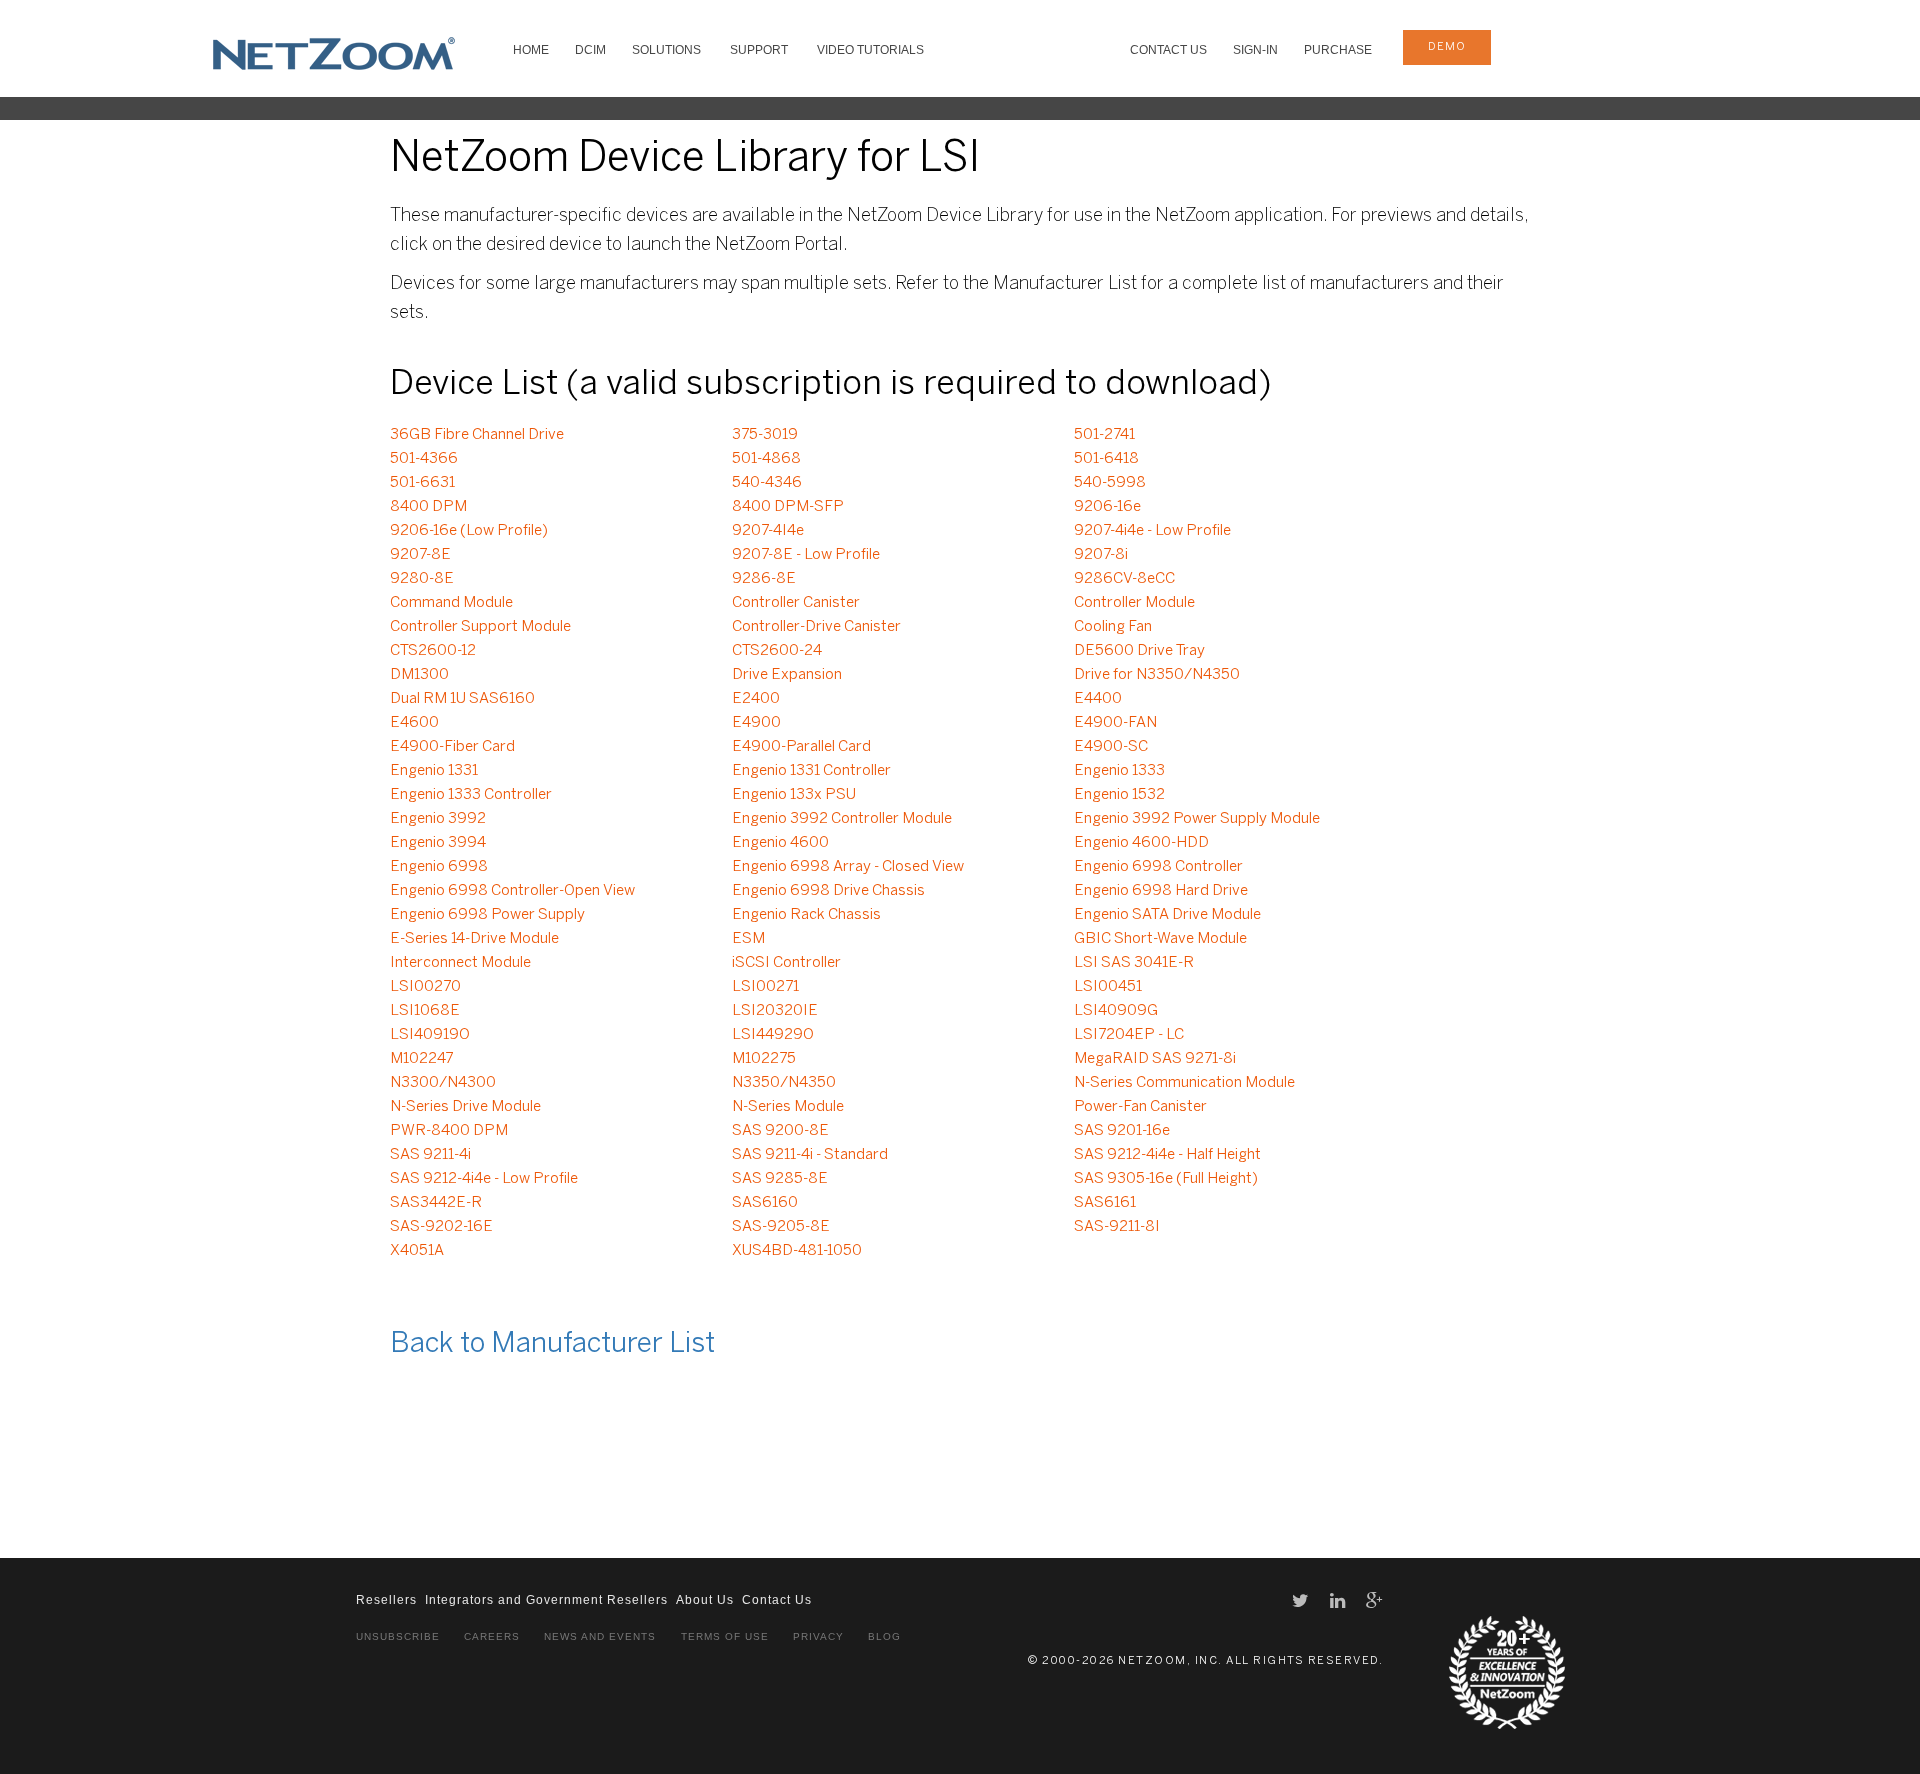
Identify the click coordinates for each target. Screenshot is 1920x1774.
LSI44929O (773, 1035)
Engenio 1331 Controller (811, 771)
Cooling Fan (1113, 627)
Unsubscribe (398, 1636)
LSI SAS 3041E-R (1134, 963)
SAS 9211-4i (430, 1155)
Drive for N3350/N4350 (1157, 675)
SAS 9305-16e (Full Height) (1166, 1179)
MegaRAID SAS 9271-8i (1155, 1059)
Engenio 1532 (1119, 795)
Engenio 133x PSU (794, 795)
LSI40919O (430, 1035)
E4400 (1098, 699)
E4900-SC (1111, 747)
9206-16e (1107, 507)
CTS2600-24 (777, 651)
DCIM (590, 50)
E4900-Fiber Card (452, 747)
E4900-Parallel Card (801, 747)
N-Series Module (788, 1107)
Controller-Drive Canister (816, 627)
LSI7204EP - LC (1129, 1035)
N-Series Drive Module (465, 1107)
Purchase (1338, 50)
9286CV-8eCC (1124, 579)
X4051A (417, 1251)
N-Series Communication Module (1184, 1083)
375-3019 (765, 435)
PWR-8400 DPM (449, 1131)
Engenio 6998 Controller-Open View (512, 891)
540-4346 (767, 483)
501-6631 (422, 483)
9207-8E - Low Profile (806, 555)
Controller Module (1134, 603)
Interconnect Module (460, 963)
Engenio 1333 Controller (471, 795)
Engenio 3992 (438, 819)
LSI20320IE (775, 1011)
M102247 (421, 1059)
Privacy (818, 1636)
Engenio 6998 (439, 867)
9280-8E (422, 579)
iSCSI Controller (786, 963)
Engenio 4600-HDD (1141, 843)
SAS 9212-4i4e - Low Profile (484, 1179)
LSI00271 (765, 987)
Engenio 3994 (438, 843)
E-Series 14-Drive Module (474, 939)
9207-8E (420, 555)
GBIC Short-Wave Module (1160, 939)
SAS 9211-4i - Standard (810, 1155)
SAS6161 (1105, 1203)
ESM (748, 939)
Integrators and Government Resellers (546, 1600)
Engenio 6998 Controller (1158, 867)
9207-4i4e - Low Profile (1152, 531)
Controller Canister (796, 603)
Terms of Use (725, 1636)
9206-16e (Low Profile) (469, 531)
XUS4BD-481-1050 (797, 1251)
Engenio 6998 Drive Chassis (828, 891)
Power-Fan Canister (1140, 1107)
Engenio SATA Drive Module (1167, 915)
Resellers (386, 1600)
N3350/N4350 (784, 1083)
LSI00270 (425, 987)
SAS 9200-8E (780, 1131)
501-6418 (1106, 459)
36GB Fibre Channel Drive (477, 435)
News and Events (600, 1636)
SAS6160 (765, 1203)
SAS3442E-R (436, 1203)
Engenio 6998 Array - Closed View (848, 867)
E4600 (414, 723)
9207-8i (1101, 555)
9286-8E (764, 579)
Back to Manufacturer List (552, 1344)
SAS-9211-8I (1117, 1227)
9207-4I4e (768, 531)
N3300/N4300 (443, 1083)
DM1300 (419, 675)
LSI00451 (1108, 987)
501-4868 (766, 459)
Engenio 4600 (780, 843)
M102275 (764, 1059)
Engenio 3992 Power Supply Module (1197, 819)
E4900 (756, 723)
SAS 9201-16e (1122, 1131)
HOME (531, 50)
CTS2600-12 (433, 651)
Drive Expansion (787, 675)
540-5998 (1110, 483)
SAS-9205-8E (781, 1227)
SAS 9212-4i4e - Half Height (1167, 1155)
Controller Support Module (480, 627)
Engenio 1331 (434, 771)
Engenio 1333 (1119, 771)
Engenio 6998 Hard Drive (1161, 891)
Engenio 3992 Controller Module (842, 819)
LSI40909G (1116, 1011)
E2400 (756, 699)
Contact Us (1168, 50)
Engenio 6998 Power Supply (487, 915)
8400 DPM (428, 507)
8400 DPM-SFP (788, 507)
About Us (705, 1600)
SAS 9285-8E (780, 1179)
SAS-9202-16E (441, 1227)
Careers (492, 1636)
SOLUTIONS (666, 50)
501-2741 (1104, 435)
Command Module (451, 603)
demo (1447, 47)
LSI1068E (425, 1011)
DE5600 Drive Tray (1139, 651)
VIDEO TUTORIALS (870, 50)
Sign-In (1255, 50)
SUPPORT (759, 50)
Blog (884, 1636)
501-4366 (424, 459)
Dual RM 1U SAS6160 (462, 699)
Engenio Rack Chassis (806, 915)
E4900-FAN (1115, 723)
